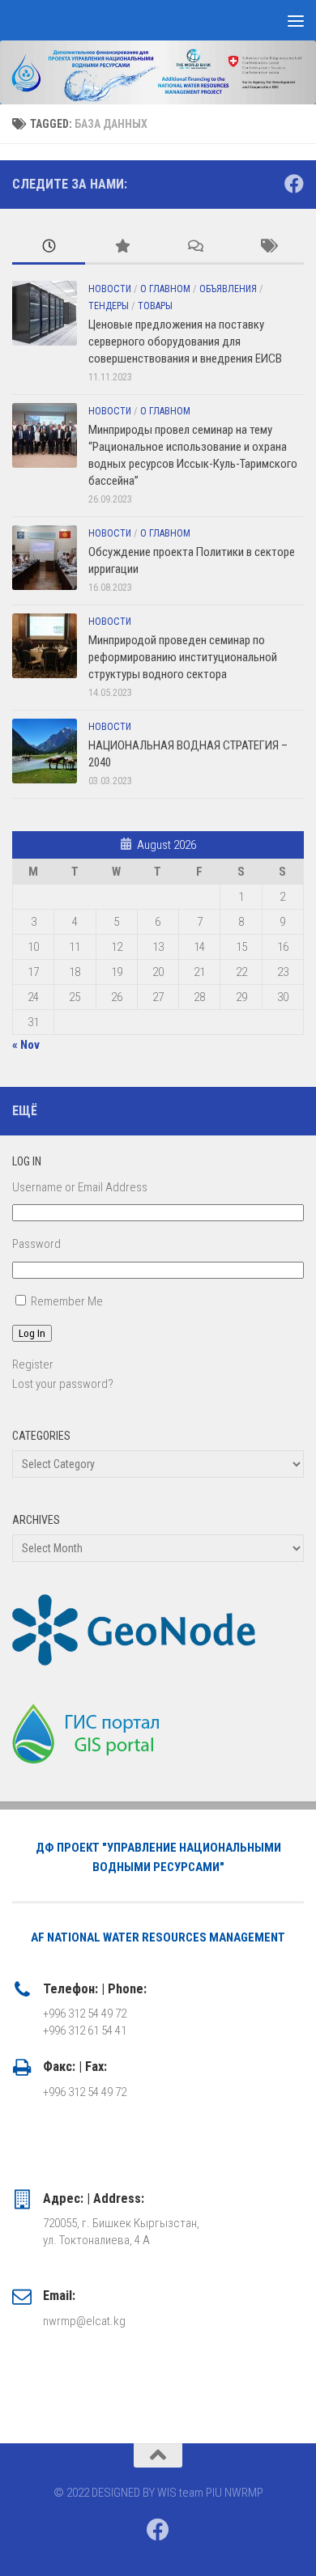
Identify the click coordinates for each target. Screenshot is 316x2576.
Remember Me (67, 1301)
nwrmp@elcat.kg (84, 2321)
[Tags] (267, 247)
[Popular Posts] (122, 247)
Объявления (228, 289)
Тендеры (109, 306)
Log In (32, 1333)
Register (33, 1364)
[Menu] (296, 20)
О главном (165, 289)
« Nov (26, 1045)
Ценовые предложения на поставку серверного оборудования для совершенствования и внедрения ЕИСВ (185, 342)
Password (36, 1244)
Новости (110, 289)
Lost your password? (63, 1384)
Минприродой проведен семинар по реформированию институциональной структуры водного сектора (183, 657)
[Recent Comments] (194, 247)
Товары (155, 306)
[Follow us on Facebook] (294, 184)
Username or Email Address (80, 1187)
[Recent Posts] (49, 247)
